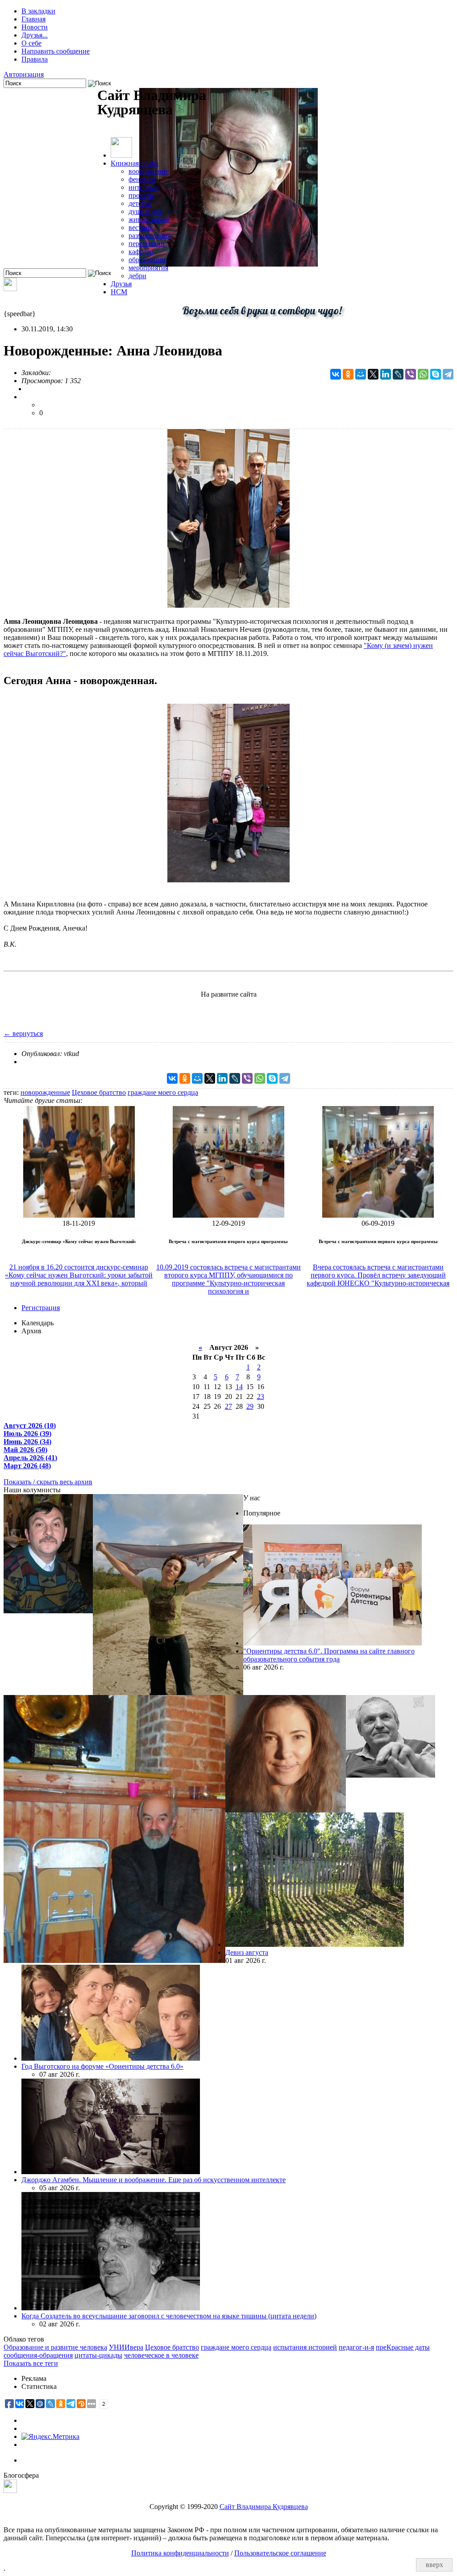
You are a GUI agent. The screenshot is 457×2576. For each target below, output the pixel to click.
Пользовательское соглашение (280, 2553)
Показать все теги (31, 2363)
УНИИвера (126, 2347)
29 (250, 1406)
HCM (119, 292)
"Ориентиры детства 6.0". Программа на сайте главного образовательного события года (329, 1655)
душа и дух (145, 211)
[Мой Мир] (361, 374)
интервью (143, 187)
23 (261, 1397)
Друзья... (35, 35)
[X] (373, 374)
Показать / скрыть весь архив (48, 1482)
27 (228, 1406)
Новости (35, 27)
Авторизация (24, 74)
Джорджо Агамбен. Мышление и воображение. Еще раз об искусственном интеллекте (154, 2180)
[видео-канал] (10, 289)
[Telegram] (448, 374)
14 (239, 1387)
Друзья (121, 284)
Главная (33, 19)
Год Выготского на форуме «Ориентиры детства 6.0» (102, 2066)
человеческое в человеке (161, 2355)
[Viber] (411, 374)
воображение (149, 171)
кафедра (141, 252)
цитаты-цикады (98, 2355)
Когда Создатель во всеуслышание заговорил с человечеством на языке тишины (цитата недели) (169, 2316)
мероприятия (148, 268)
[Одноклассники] (348, 374)
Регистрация (41, 1308)
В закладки (38, 11)
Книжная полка (135, 163)
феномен (142, 179)
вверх (434, 2565)
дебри (137, 276)
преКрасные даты (403, 2347)
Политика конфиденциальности (180, 2553)
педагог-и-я (356, 2347)
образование (147, 260)
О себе (31, 43)
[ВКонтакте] (336, 374)
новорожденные (45, 1092)
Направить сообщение (56, 51)
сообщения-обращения (38, 2355)
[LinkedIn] (386, 374)
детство (140, 203)
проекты (141, 195)
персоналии (147, 244)
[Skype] (436, 374)
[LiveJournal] (398, 374)
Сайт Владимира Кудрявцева (264, 2507)
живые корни (149, 219)
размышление (150, 236)
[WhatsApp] (423, 374)
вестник (141, 228)
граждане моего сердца (163, 1092)
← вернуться (23, 1033)
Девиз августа (247, 1952)
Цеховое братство (99, 1092)
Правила (35, 59)
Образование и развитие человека (55, 2347)
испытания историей (305, 2347)
